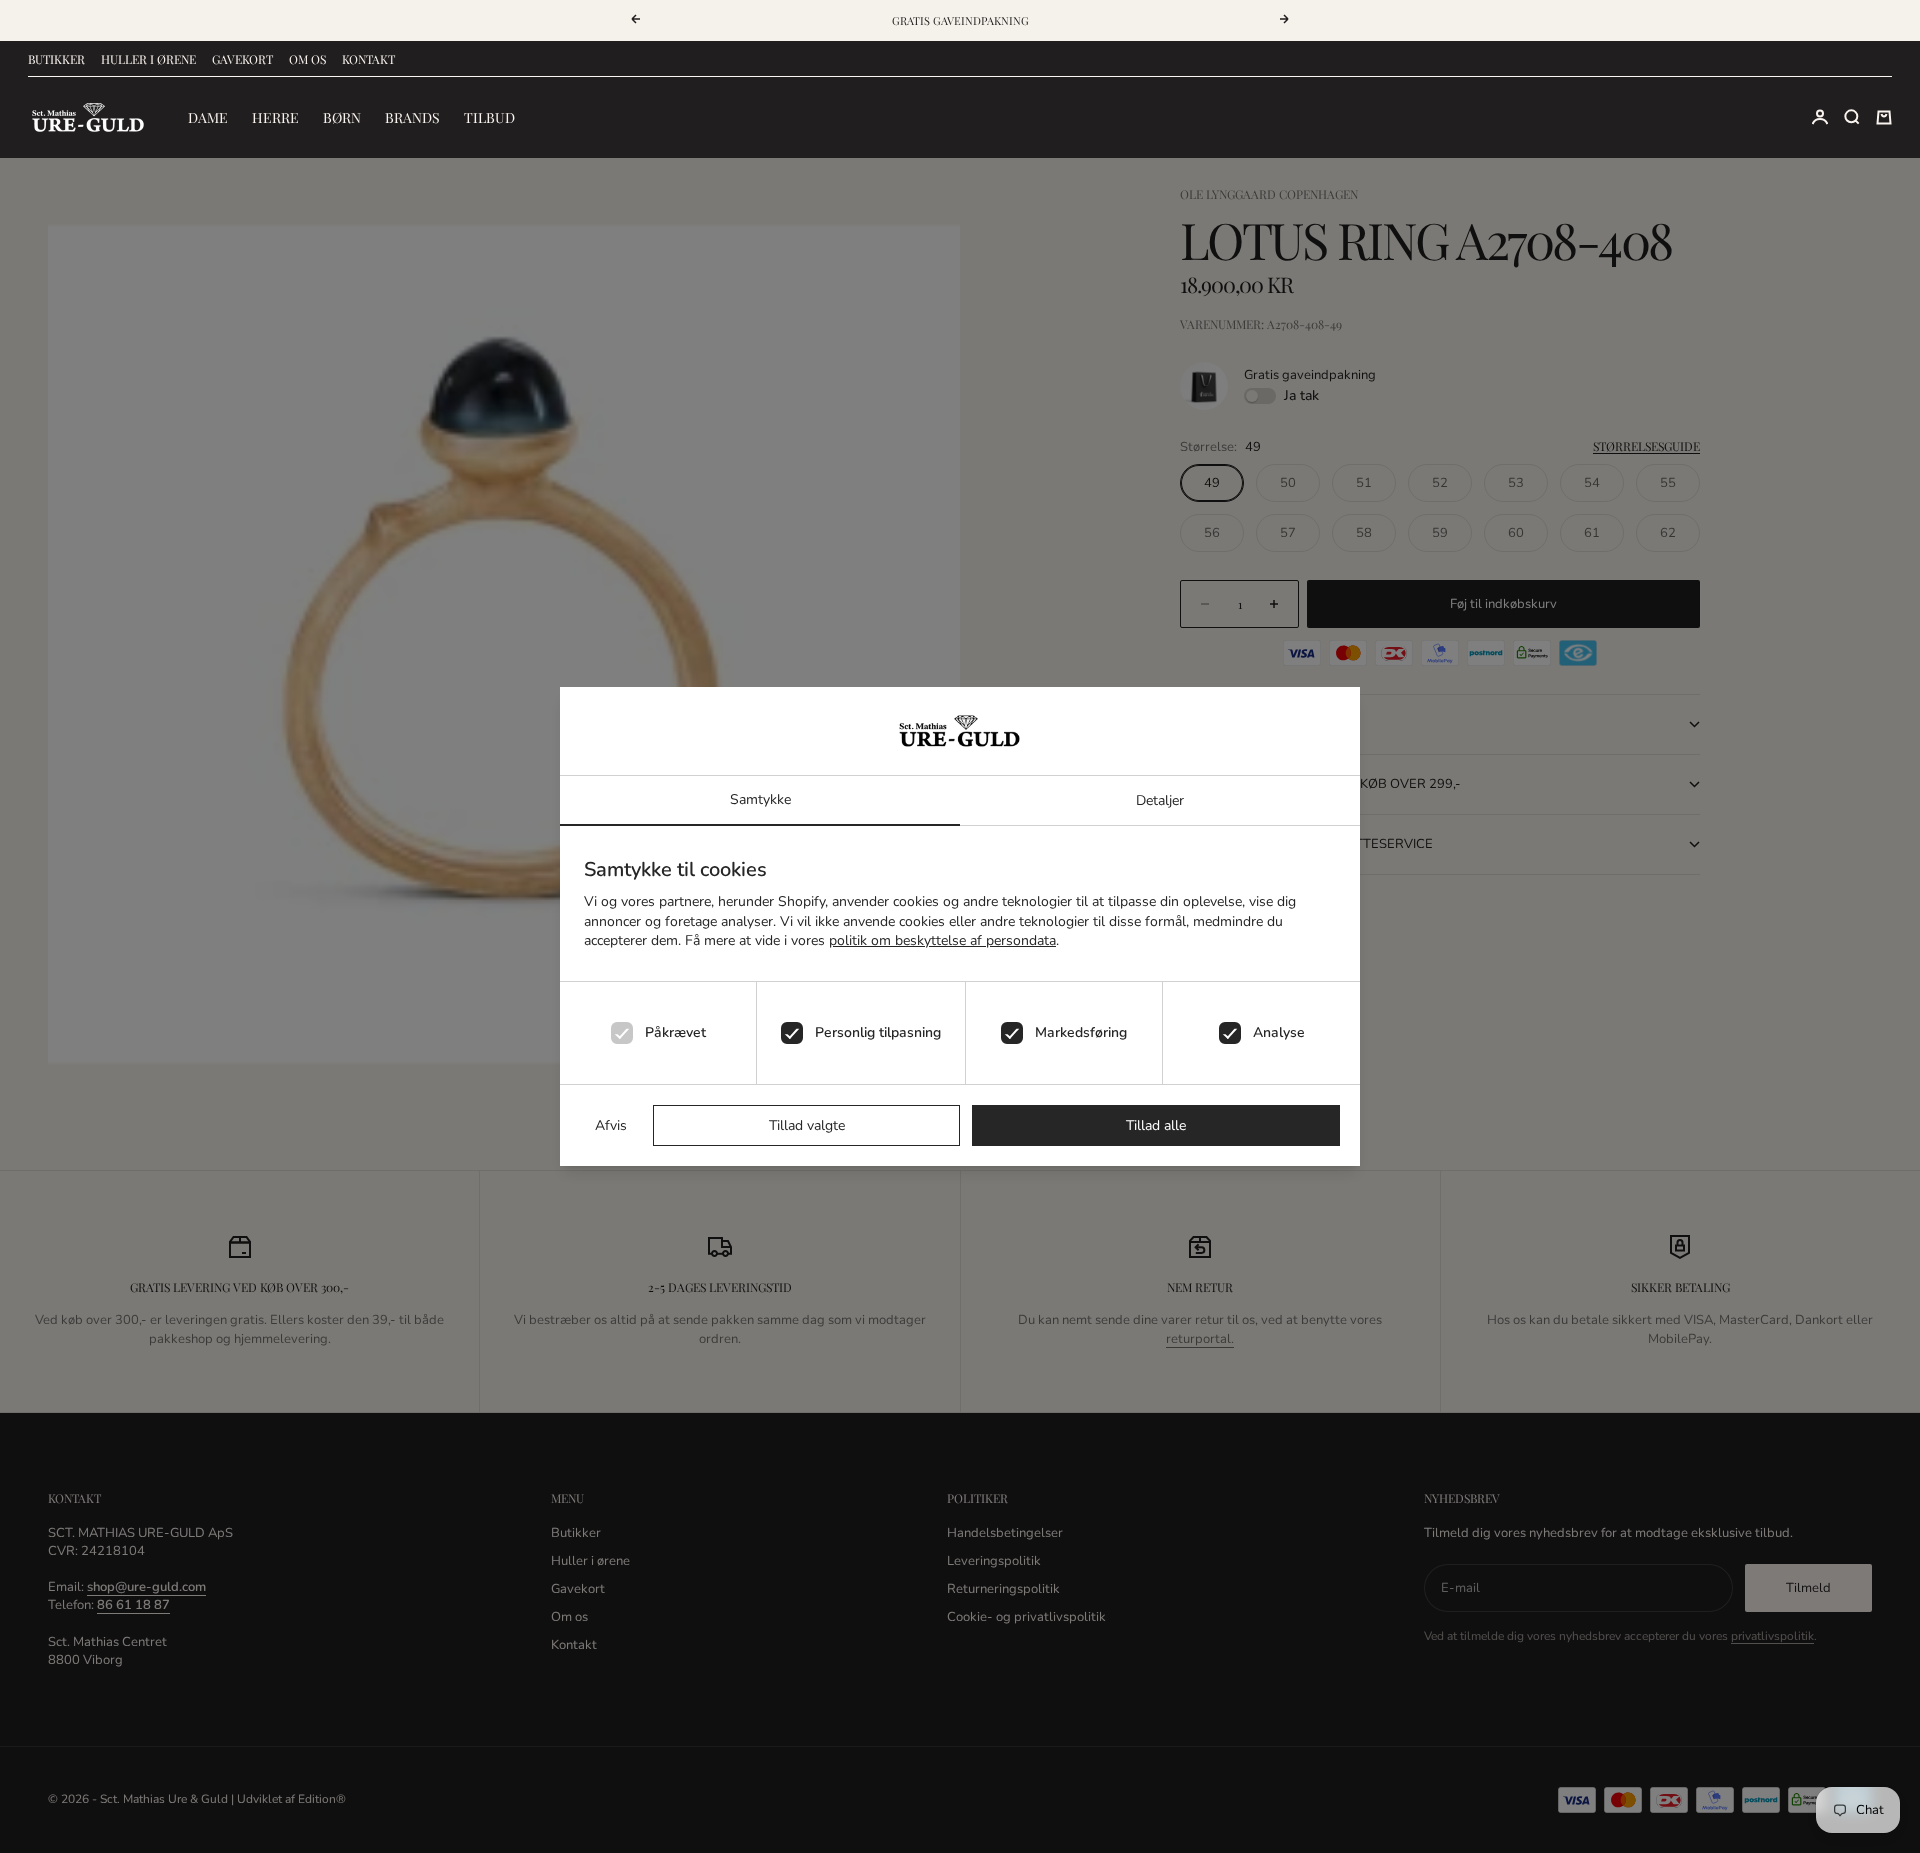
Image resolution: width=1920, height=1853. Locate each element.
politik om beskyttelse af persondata (942, 940)
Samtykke (760, 799)
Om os (307, 59)
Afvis (611, 1125)
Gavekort (242, 59)
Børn (342, 117)
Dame (208, 117)
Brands (412, 117)
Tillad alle (1156, 1125)
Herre (275, 117)
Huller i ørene (148, 59)
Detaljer (1160, 800)
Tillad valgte (807, 1125)
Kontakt (368, 59)
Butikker (56, 59)
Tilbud (489, 117)
